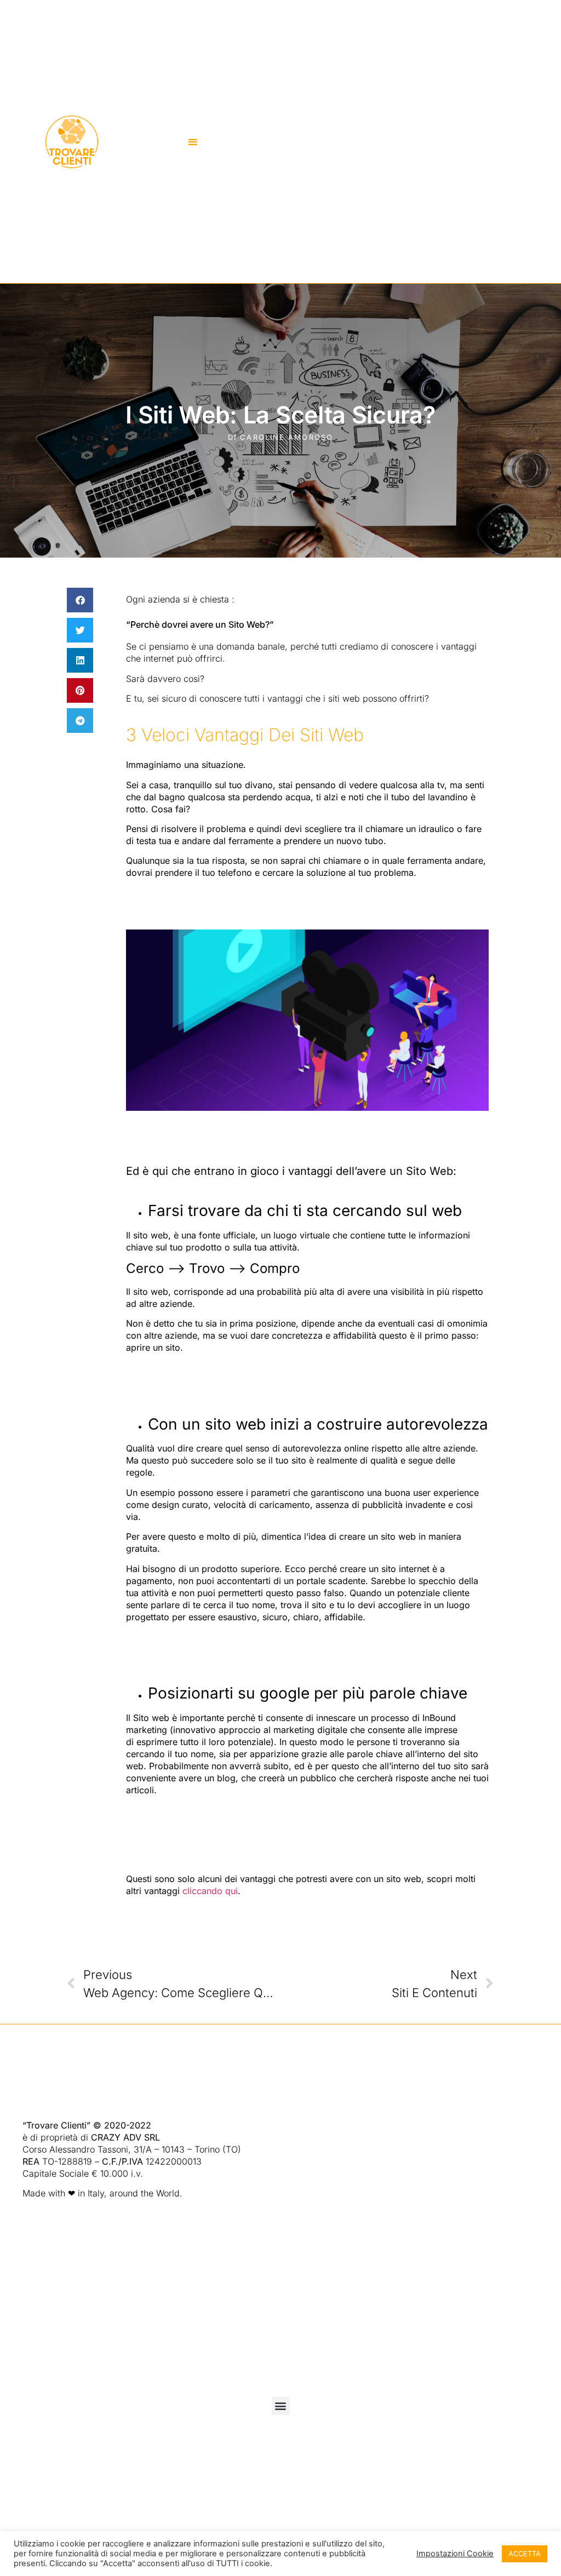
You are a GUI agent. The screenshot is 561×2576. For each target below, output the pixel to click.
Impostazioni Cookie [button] (455, 2554)
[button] (193, 142)
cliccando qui (210, 1891)
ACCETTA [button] (525, 2554)
